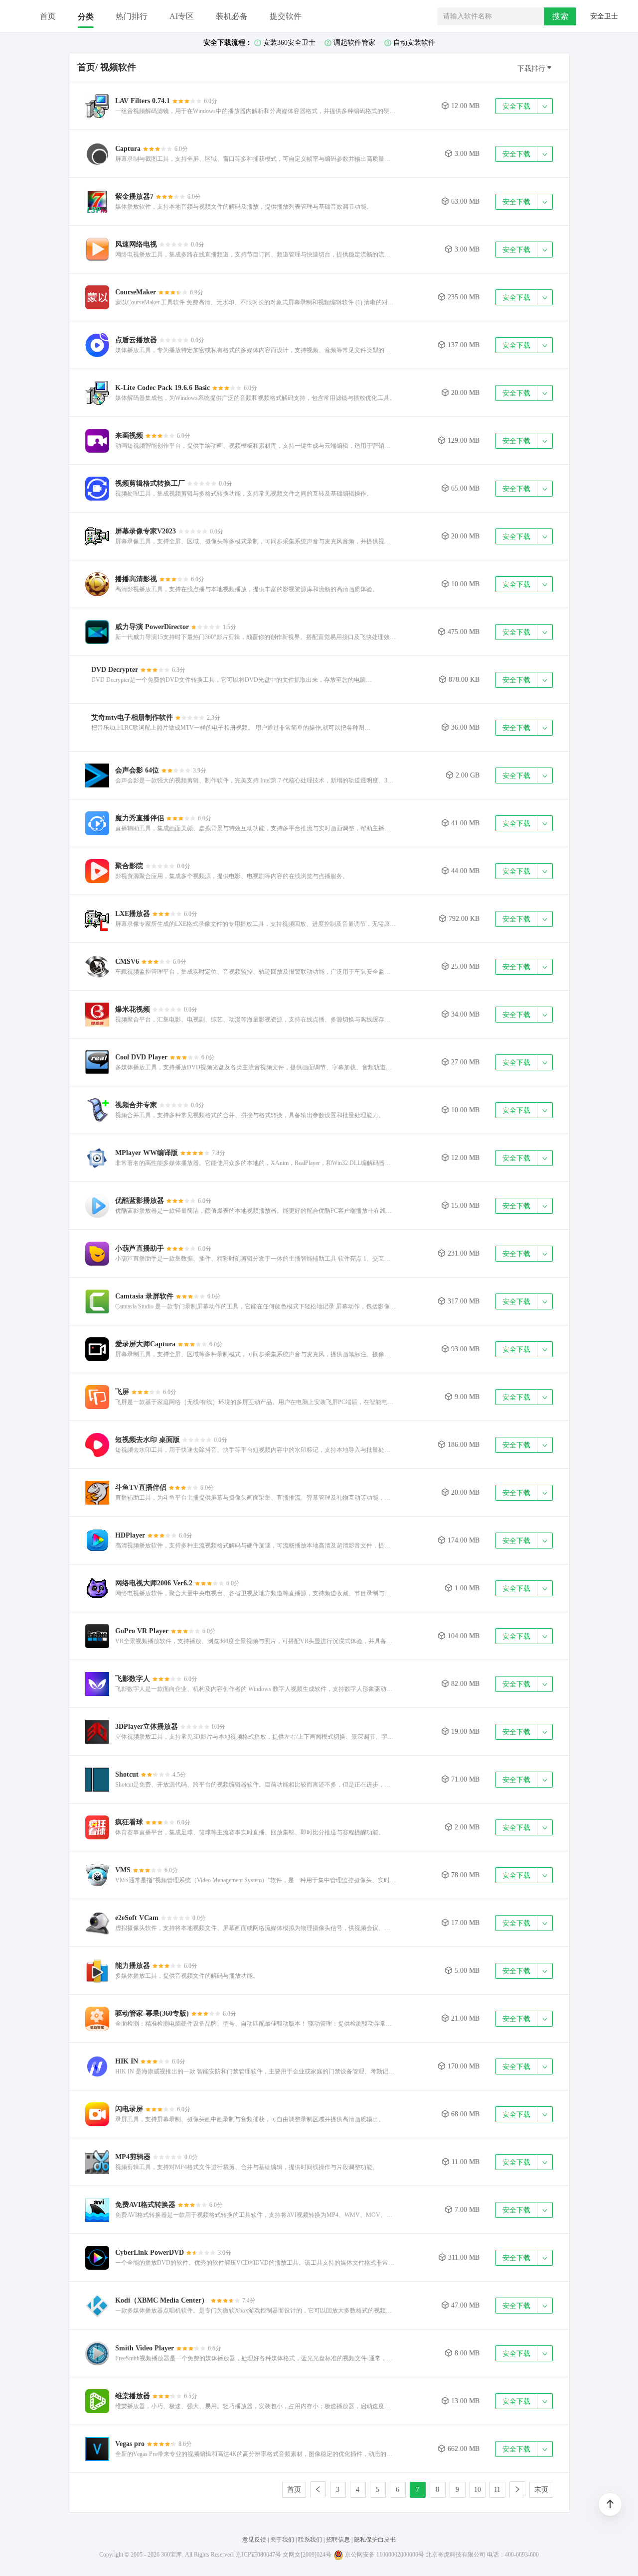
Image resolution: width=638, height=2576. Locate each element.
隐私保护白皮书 (375, 2540)
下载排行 (535, 68)
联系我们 (310, 2540)
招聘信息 (338, 2540)
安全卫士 (603, 16)
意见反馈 (254, 2540)
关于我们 (282, 2540)
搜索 (560, 16)
